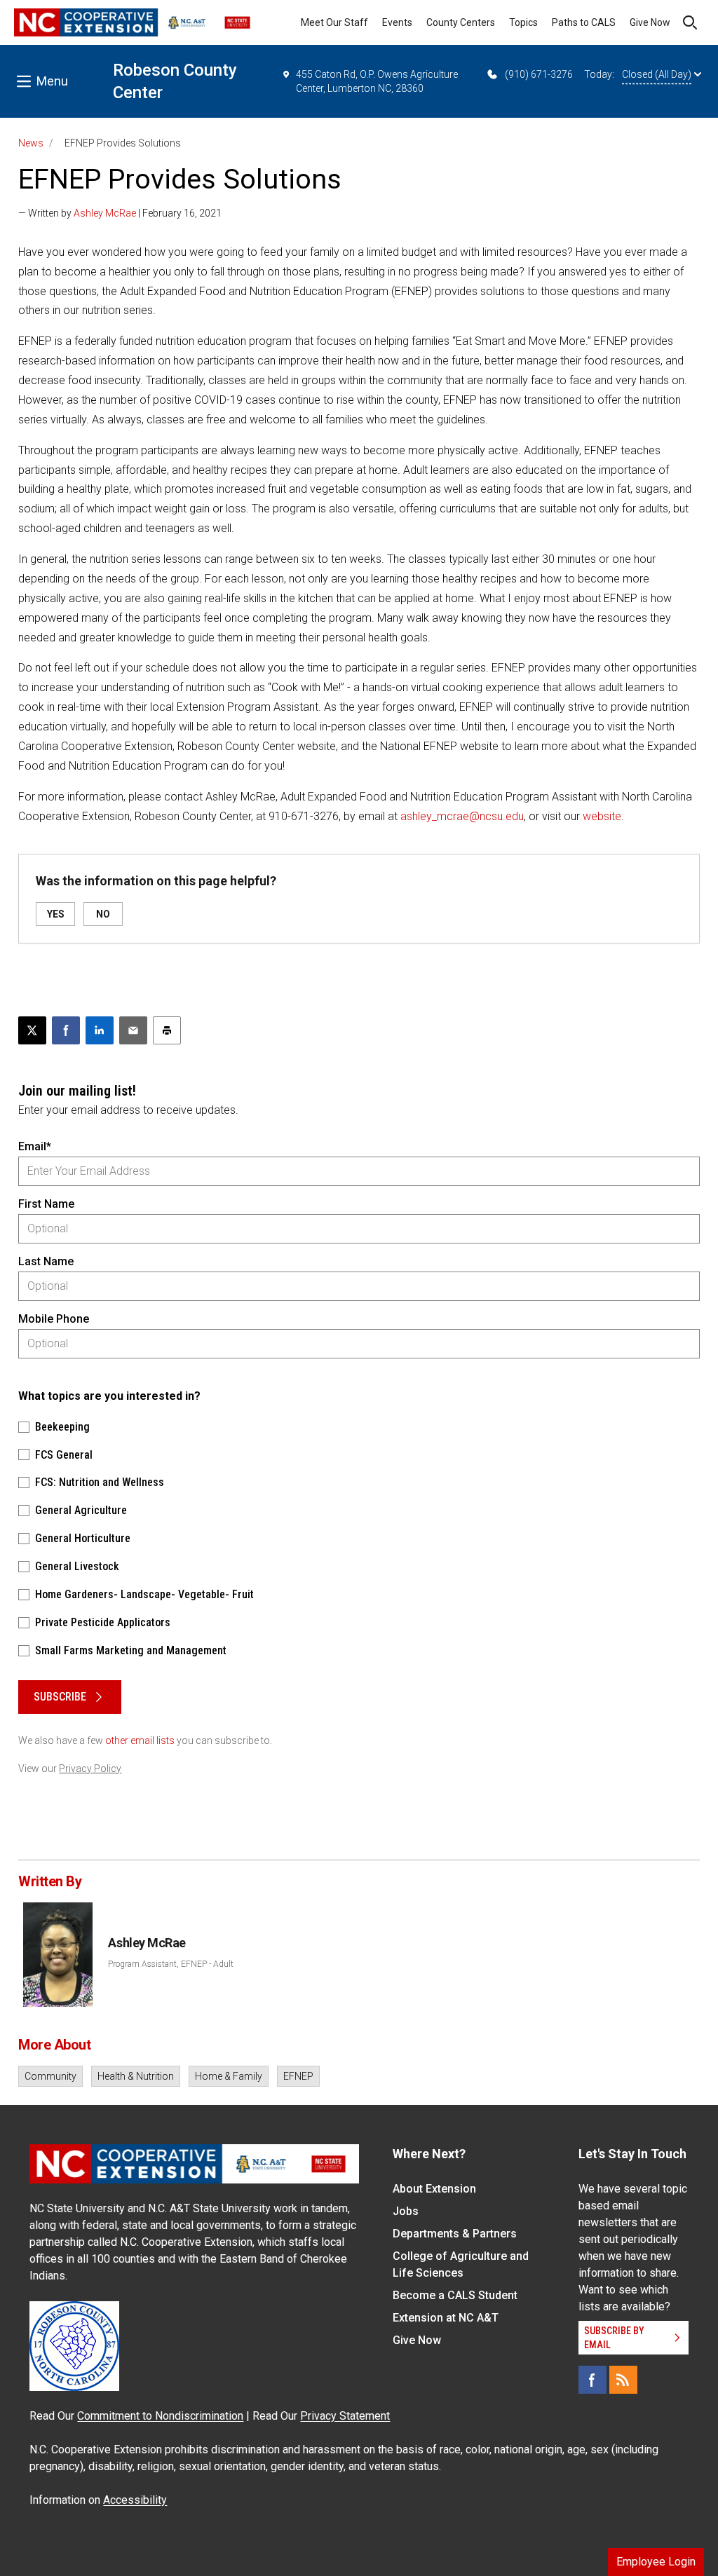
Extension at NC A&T (446, 2318)
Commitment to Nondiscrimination (160, 2416)
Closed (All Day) (657, 74)
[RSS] (623, 2380)
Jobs (406, 2211)
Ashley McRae (105, 213)
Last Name (46, 1261)
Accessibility (135, 2500)
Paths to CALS (584, 22)
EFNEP (298, 2076)
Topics (523, 22)
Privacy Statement (345, 2416)
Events (397, 22)
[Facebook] (592, 2380)
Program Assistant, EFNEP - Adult (171, 1964)
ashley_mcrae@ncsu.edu (462, 816)
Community (50, 2076)
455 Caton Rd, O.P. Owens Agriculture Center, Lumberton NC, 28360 (377, 81)
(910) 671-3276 (539, 74)
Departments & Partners (455, 2234)
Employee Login (656, 2562)
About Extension (434, 2189)
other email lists (140, 1740)
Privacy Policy (90, 1769)
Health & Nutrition (136, 2076)
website (602, 816)
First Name (46, 1204)
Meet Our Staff (334, 22)
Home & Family (229, 2076)
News (31, 143)
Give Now (650, 22)
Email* (35, 1146)
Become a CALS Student (455, 2295)
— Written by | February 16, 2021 (120, 213)
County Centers (461, 22)
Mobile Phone (54, 1319)
